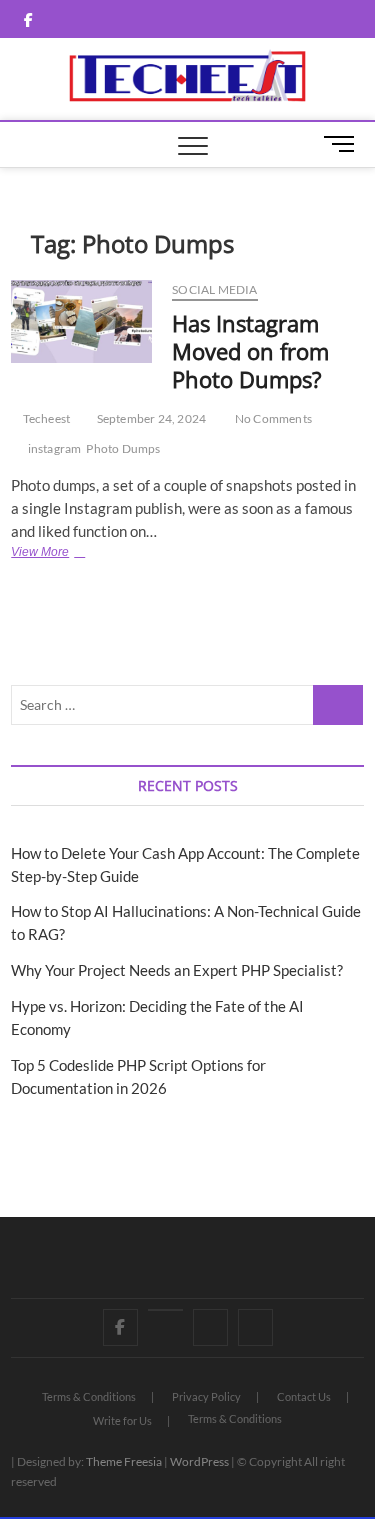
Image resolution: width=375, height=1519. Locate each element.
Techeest (45, 418)
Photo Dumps (123, 448)
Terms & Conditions (89, 1396)
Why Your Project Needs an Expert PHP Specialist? (177, 970)
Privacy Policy (206, 1396)
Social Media (214, 289)
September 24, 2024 (150, 418)
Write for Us (122, 1420)
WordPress (199, 1461)
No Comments (272, 418)
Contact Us (304, 1396)
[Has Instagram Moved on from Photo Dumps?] (81, 321)
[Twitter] (165, 1310)
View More (66, 554)
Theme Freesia (124, 1461)
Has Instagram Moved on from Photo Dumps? (250, 351)
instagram (55, 448)
